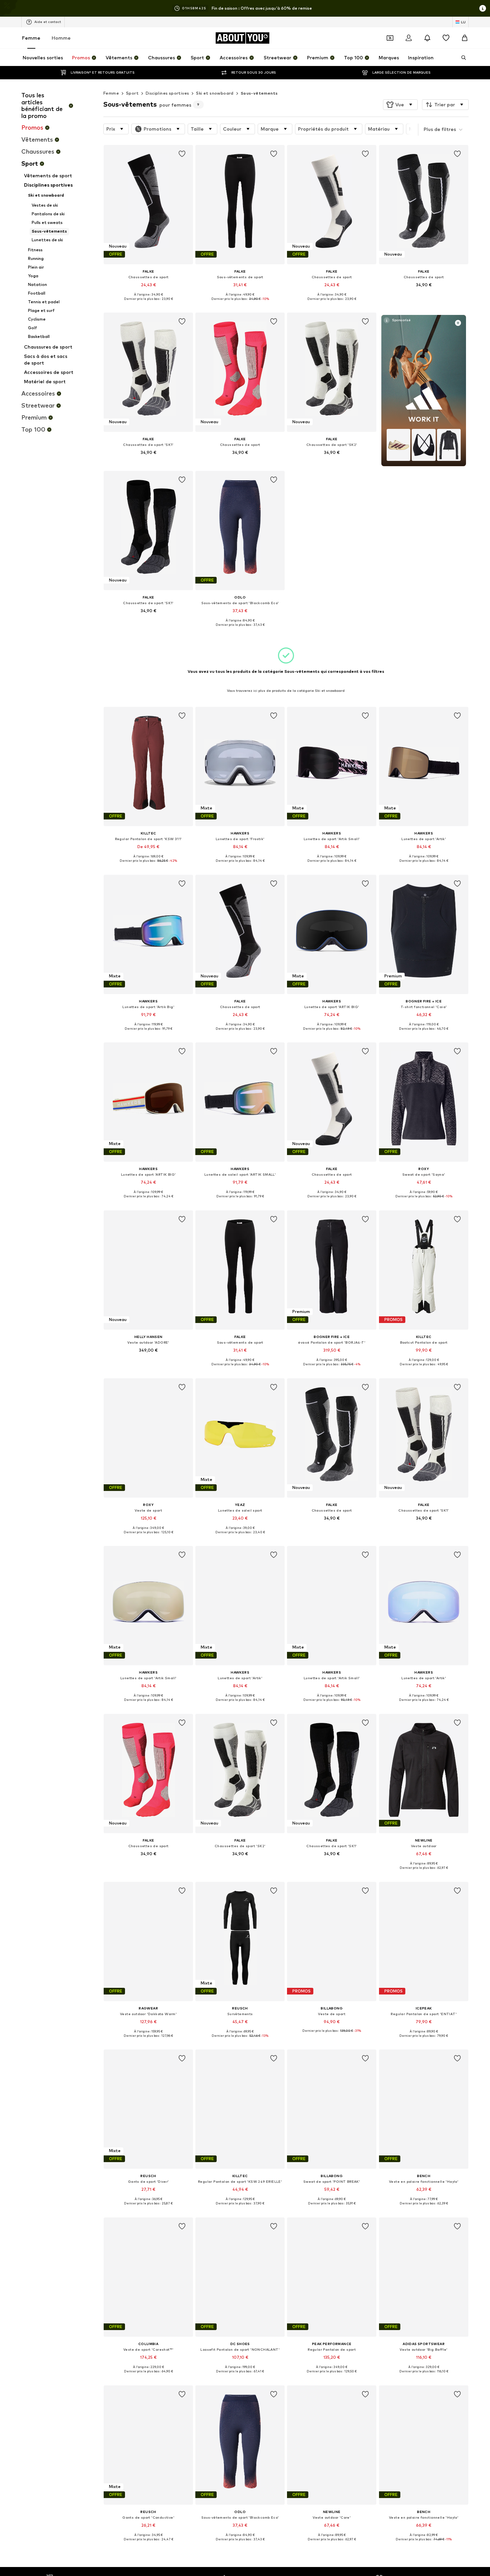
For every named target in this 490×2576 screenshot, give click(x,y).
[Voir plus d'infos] (148, 304)
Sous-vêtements (259, 93)
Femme (31, 38)
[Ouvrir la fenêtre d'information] (483, 8)
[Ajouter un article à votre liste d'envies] (182, 154)
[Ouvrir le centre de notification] (427, 38)
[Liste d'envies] (446, 38)
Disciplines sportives (167, 93)
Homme (61, 38)
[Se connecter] (409, 38)
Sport (132, 93)
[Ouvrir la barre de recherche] (461, 58)
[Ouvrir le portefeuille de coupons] (390, 38)
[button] (400, 105)
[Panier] (465, 38)
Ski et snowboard (215, 93)
